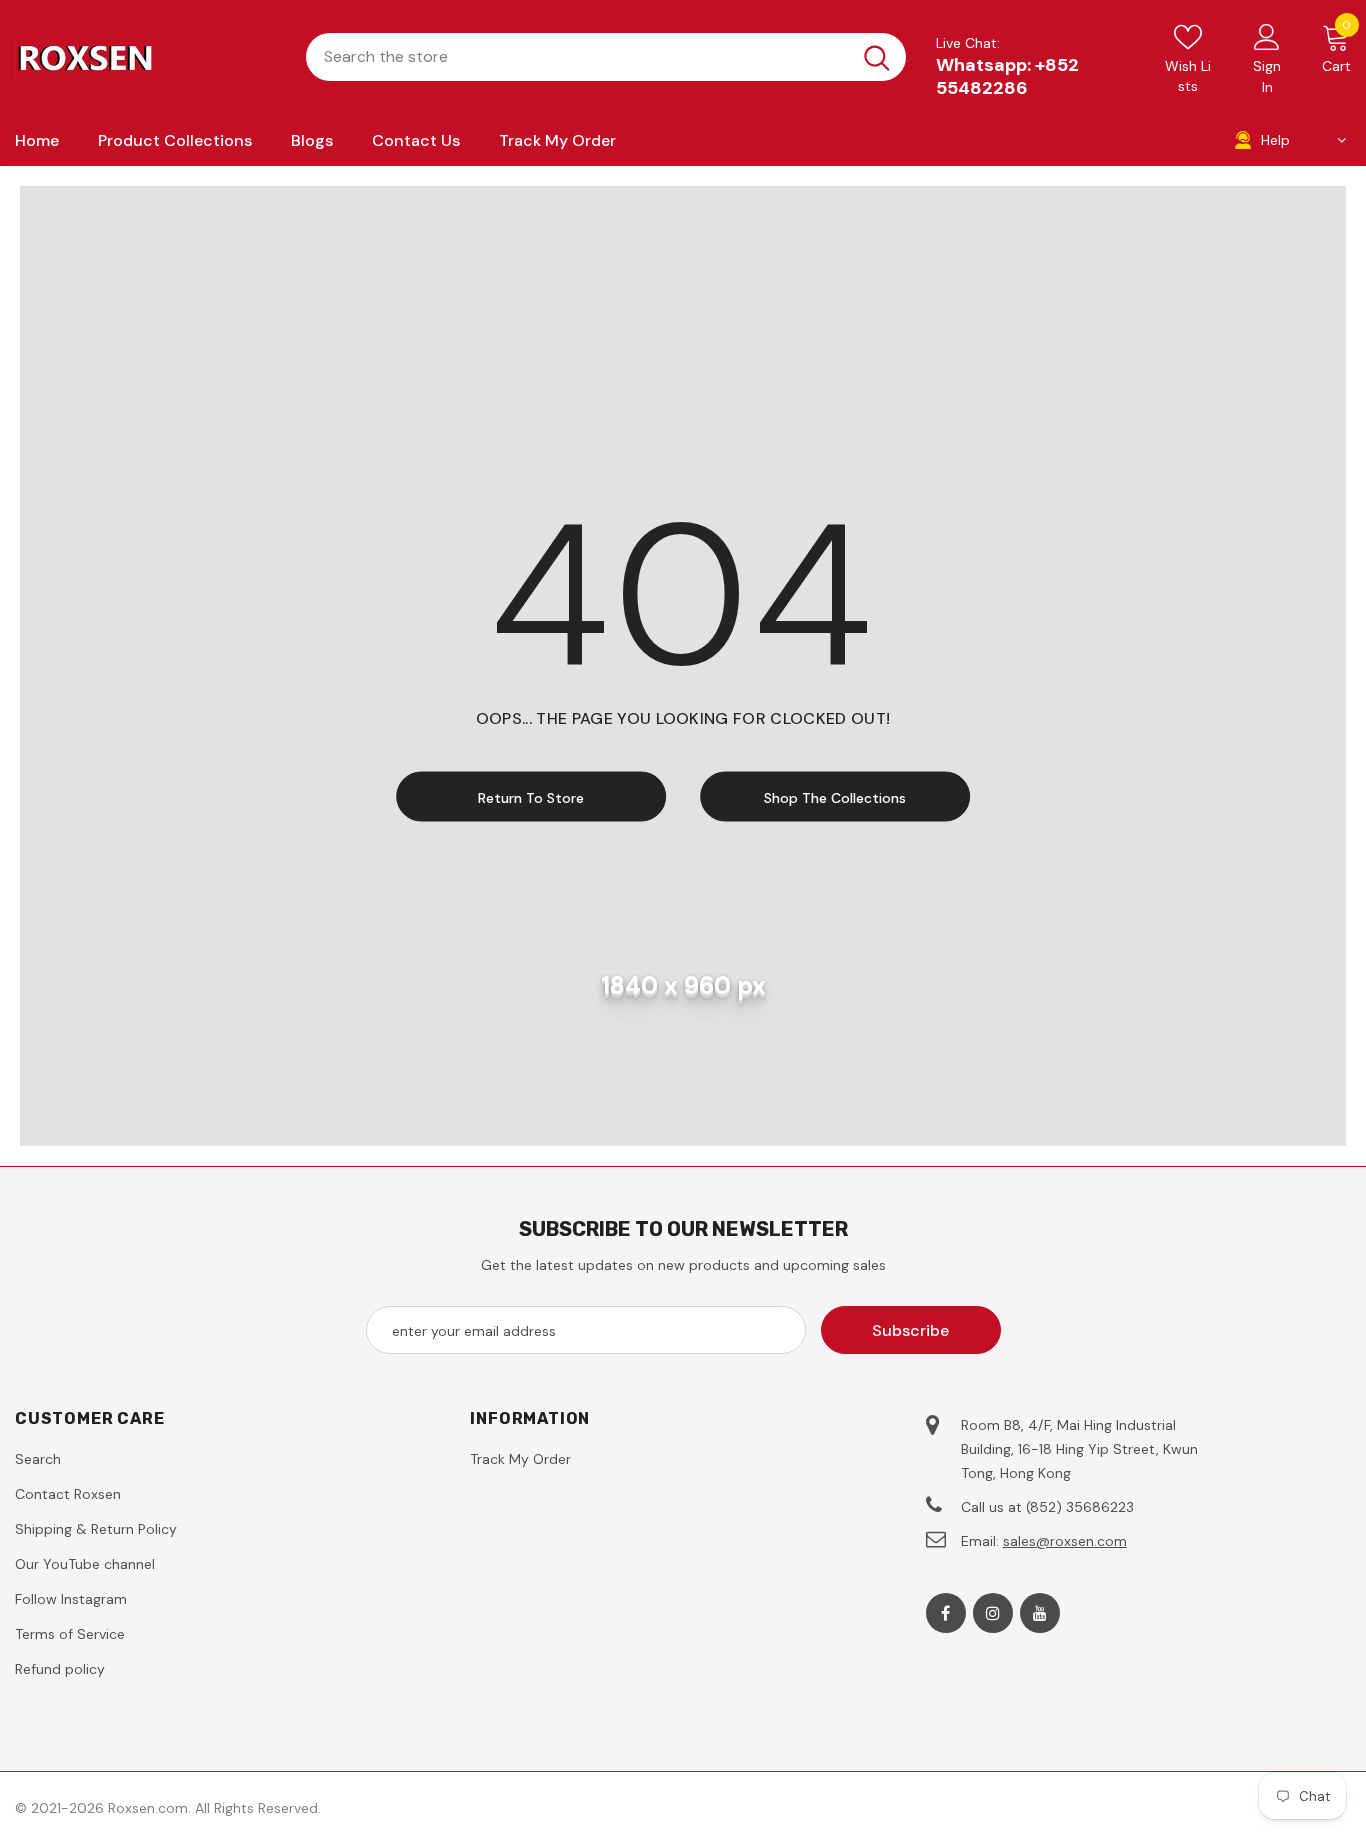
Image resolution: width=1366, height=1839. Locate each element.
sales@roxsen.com (1065, 1541)
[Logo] (145, 57)
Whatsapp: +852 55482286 (1007, 76)
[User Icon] (1267, 36)
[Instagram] (993, 1613)
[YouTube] (1040, 1613)
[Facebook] (946, 1613)
